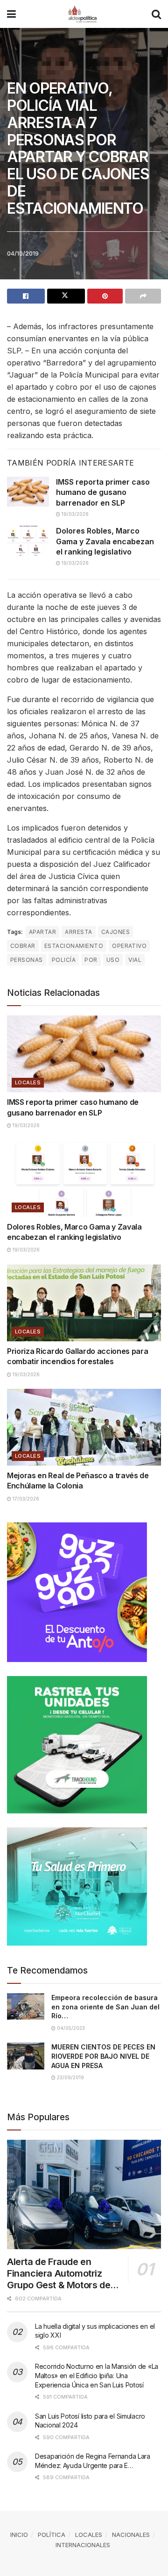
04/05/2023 (70, 2028)
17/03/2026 (25, 1499)
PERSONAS (27, 960)
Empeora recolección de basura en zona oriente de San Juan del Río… (105, 2007)
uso (113, 960)
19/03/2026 (74, 514)
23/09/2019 (70, 2077)
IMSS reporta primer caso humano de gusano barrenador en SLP (103, 492)
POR (91, 960)
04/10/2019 (23, 253)
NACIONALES (131, 2535)
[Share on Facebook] (26, 296)
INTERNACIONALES (83, 2545)
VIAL (135, 960)
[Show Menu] (11, 14)
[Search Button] (156, 14)
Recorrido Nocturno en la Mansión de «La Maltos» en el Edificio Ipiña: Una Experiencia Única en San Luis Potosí (97, 2375)
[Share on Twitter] (66, 296)
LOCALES (28, 1082)
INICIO (19, 2535)
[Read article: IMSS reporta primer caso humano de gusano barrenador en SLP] (28, 492)
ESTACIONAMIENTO (74, 946)
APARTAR (42, 932)
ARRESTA (78, 932)
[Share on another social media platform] (143, 296)
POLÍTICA (52, 2535)
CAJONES (115, 932)
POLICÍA (64, 960)
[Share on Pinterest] (105, 296)
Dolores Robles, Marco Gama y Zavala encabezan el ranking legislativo (105, 541)
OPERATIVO (129, 946)
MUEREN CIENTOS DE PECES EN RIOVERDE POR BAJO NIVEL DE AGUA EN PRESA (103, 2056)
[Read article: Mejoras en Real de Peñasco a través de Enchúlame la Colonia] (84, 1427)
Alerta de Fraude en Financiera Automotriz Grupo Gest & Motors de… (63, 2273)
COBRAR (23, 946)
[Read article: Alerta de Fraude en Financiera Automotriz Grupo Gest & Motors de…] (84, 2195)
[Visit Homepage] (84, 14)
